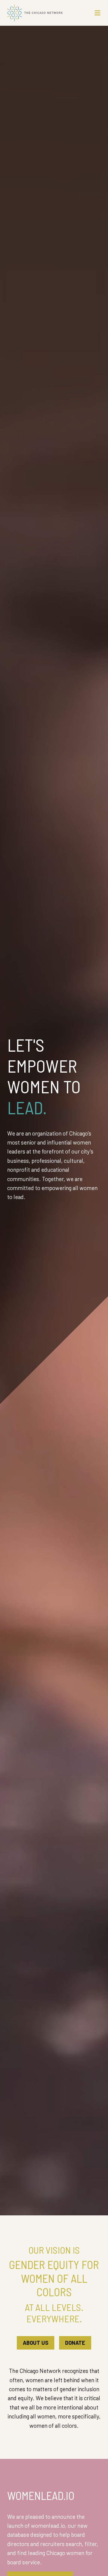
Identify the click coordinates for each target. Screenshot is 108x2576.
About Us (36, 2343)
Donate (75, 2343)
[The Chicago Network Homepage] (42, 13)
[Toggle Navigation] (97, 13)
